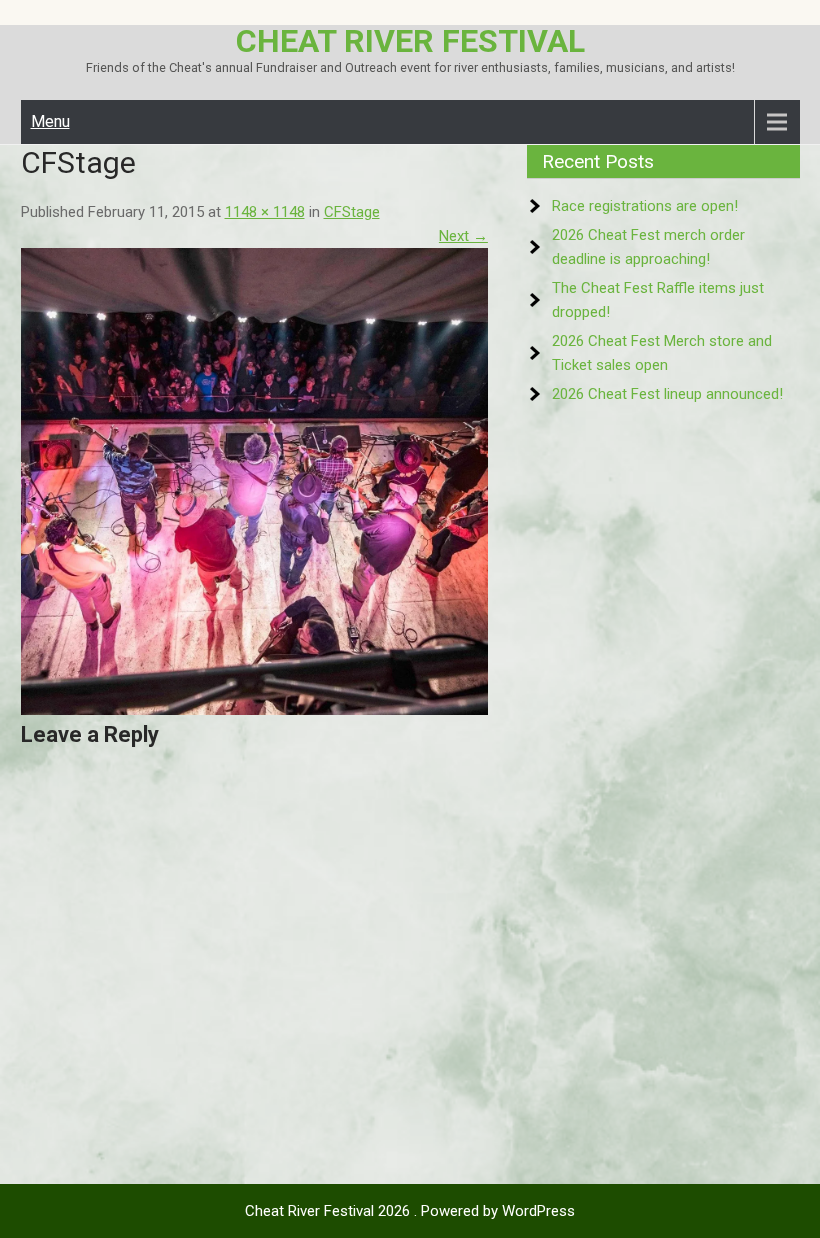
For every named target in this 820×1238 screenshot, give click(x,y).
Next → (463, 236)
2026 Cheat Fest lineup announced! (667, 394)
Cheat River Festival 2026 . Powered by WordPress (410, 1211)
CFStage (352, 212)
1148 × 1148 (265, 212)
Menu (50, 121)
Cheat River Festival (410, 41)
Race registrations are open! (645, 206)
